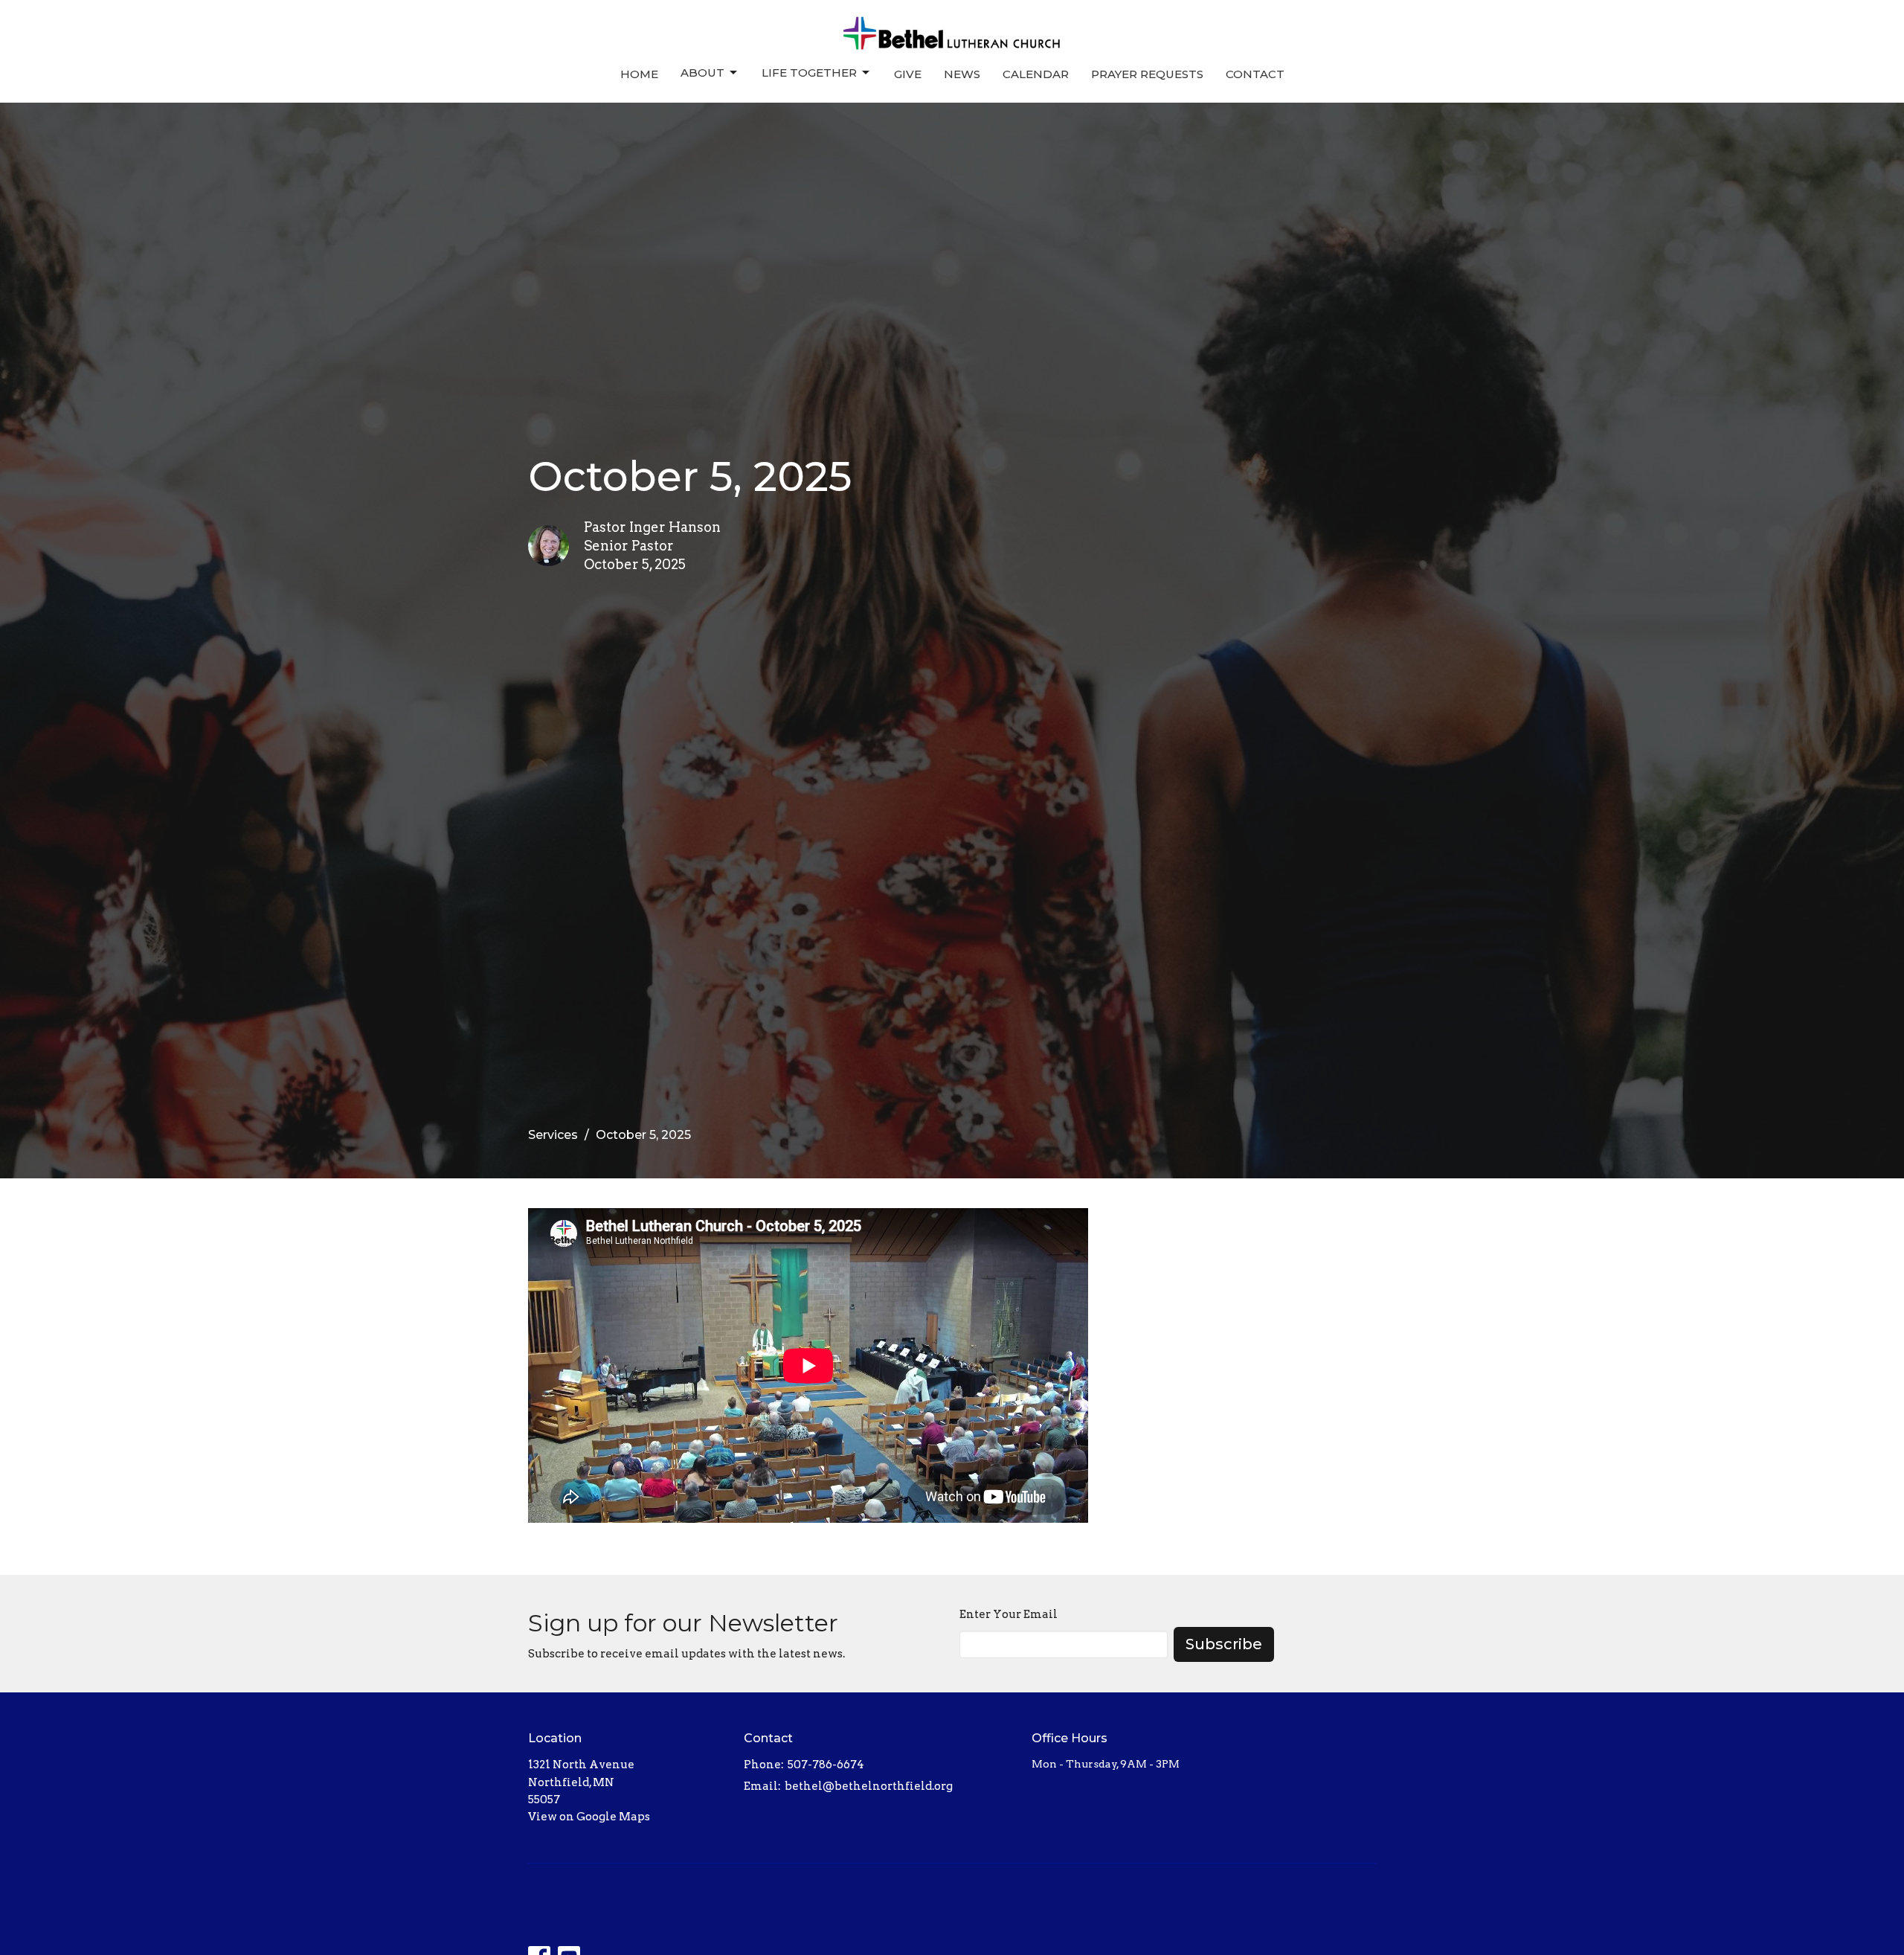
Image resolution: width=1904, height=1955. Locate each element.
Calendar (1036, 74)
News (962, 74)
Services (553, 1135)
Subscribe (1224, 1644)
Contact (1255, 74)
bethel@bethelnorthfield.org (869, 1786)
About (702, 73)
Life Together (809, 73)
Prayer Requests (1147, 74)
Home (639, 74)
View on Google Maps (589, 1817)
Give (908, 74)
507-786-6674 (826, 1765)
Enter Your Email (1009, 1614)
